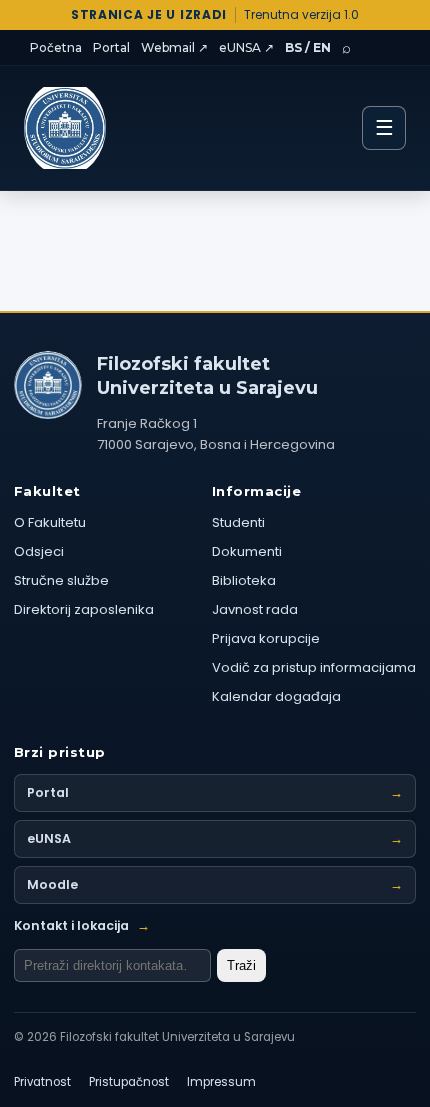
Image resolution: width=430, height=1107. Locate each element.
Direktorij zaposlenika (84, 609)
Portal (111, 47)
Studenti (238, 522)
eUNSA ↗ (246, 47)
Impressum (221, 1082)
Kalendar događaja (276, 696)
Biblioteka (244, 580)
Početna (56, 47)
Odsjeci (39, 551)
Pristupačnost (129, 1082)
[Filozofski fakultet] (48, 385)
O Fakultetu (50, 522)
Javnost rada (255, 609)
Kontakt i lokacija (82, 925)
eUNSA (215, 838)
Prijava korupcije (266, 638)
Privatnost (42, 1082)
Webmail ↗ (174, 47)
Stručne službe (61, 580)
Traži (241, 965)
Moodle (215, 884)
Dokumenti (247, 551)
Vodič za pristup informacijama (314, 667)
